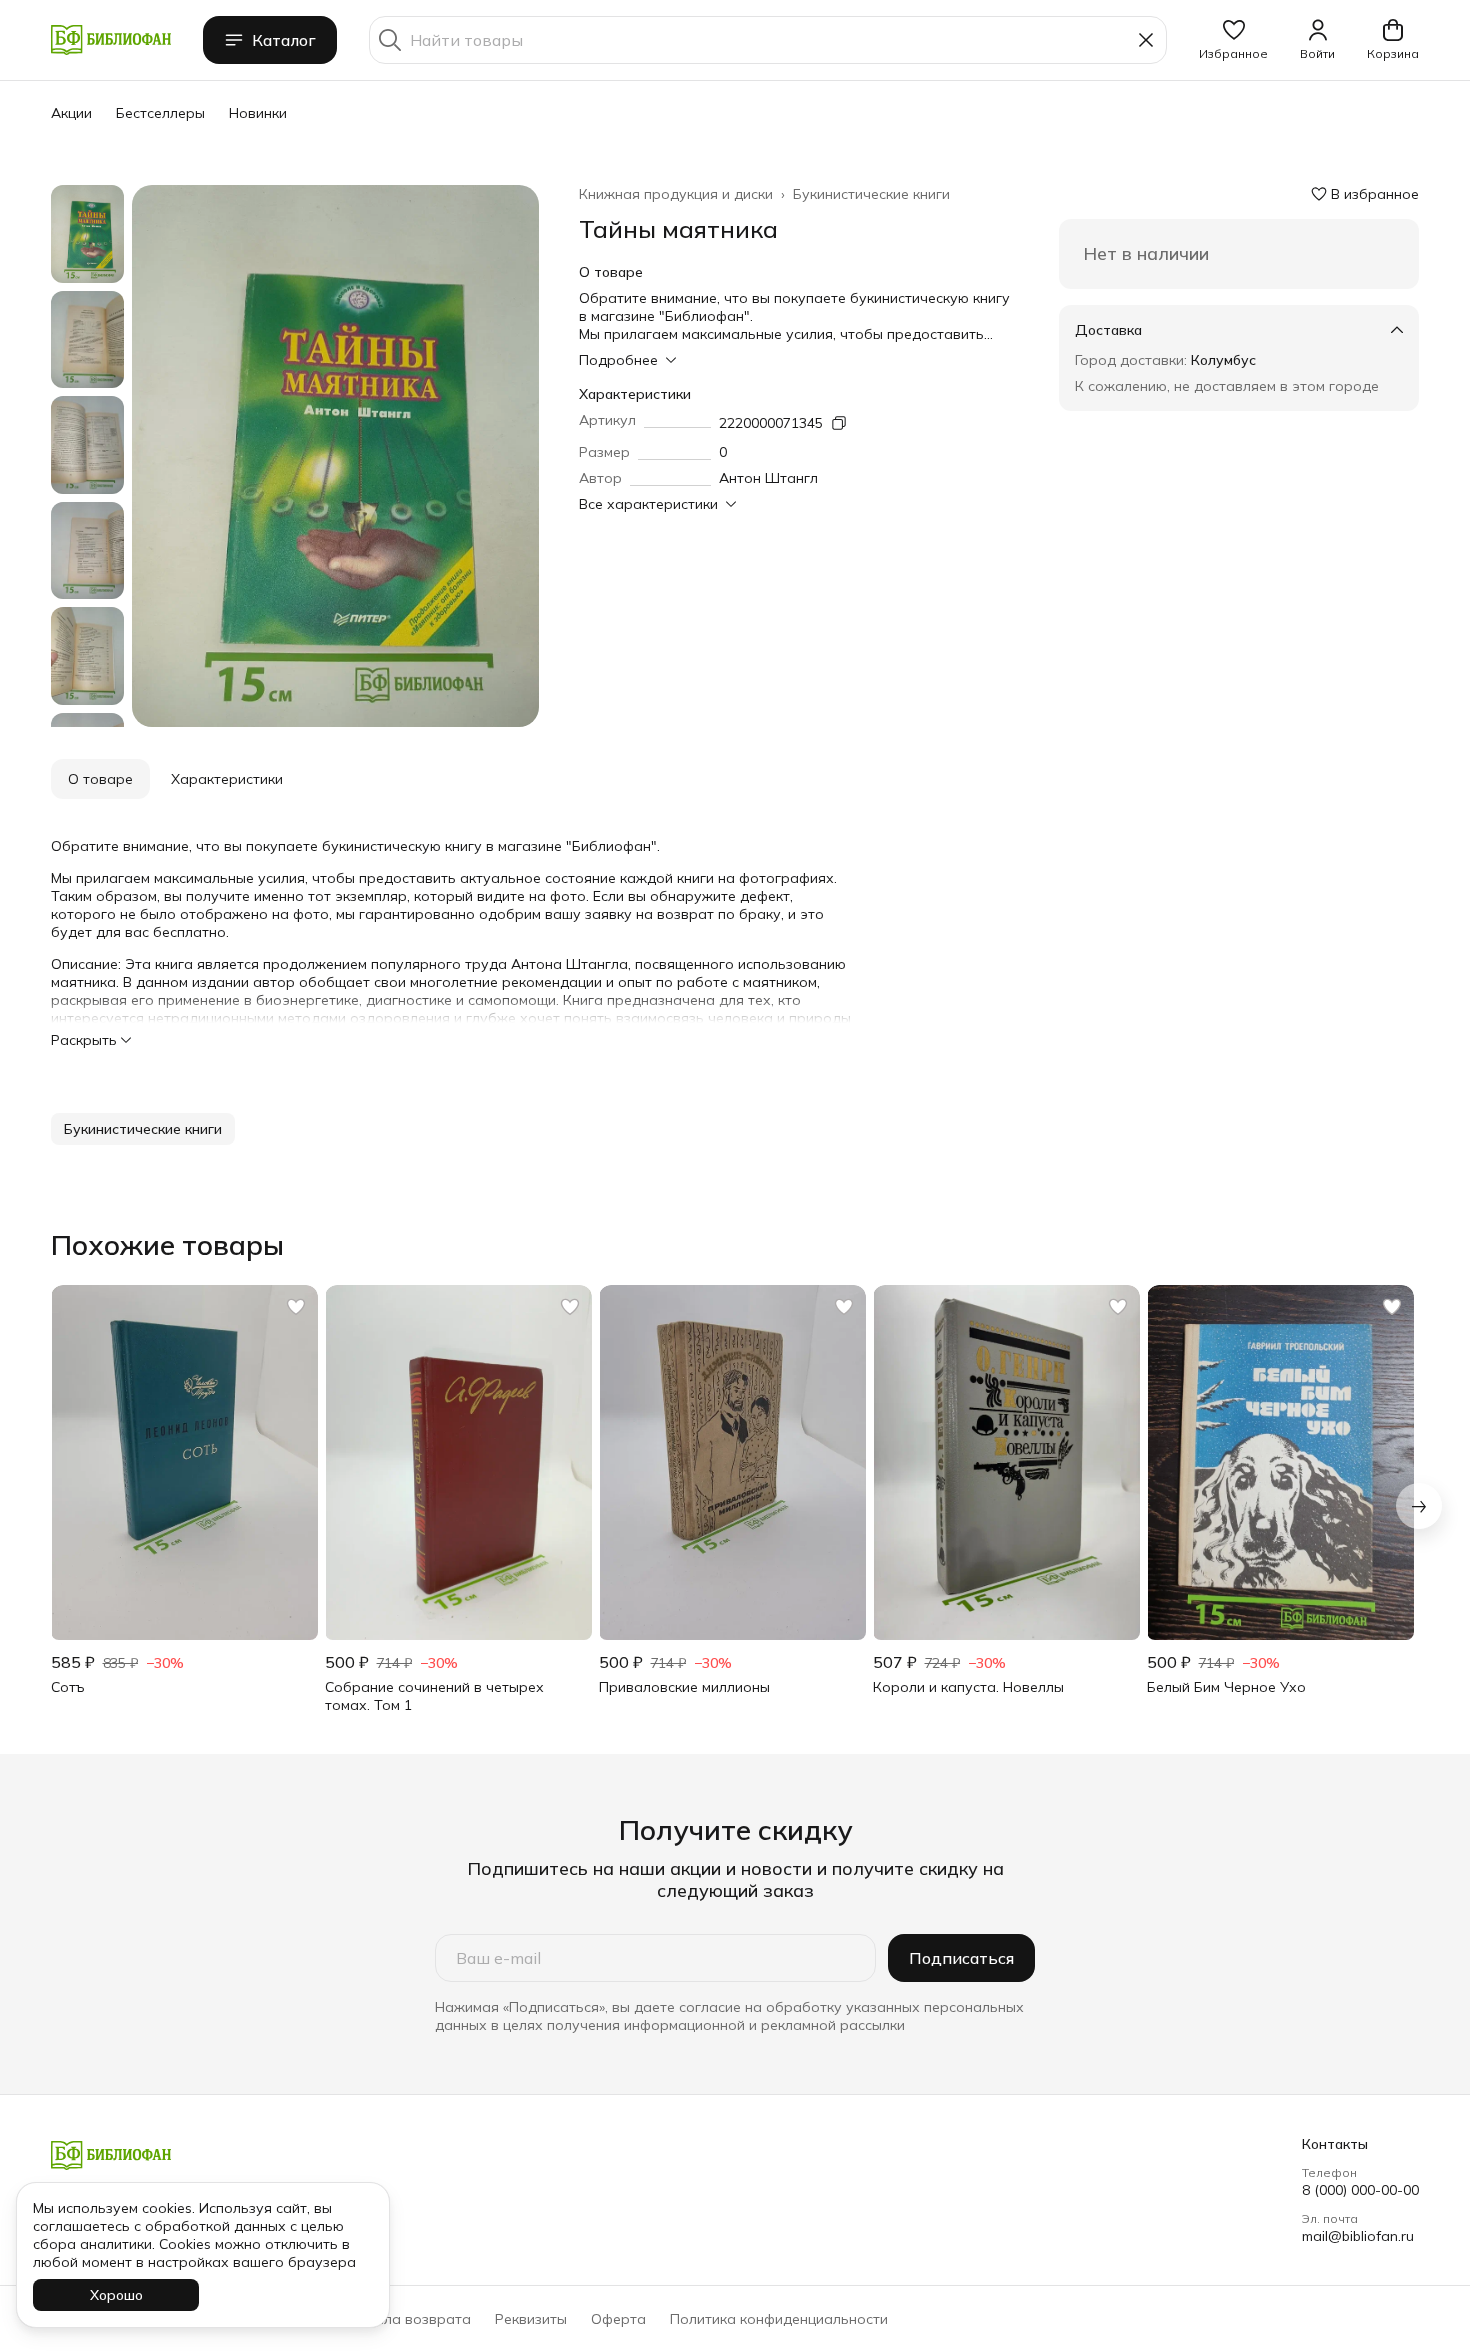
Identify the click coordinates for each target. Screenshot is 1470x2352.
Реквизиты (531, 2319)
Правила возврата (405, 2319)
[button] (1233, 40)
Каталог (284, 40)
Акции (71, 113)
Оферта (618, 2319)
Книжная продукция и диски (676, 194)
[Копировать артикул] (839, 423)
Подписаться (961, 1958)
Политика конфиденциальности (779, 2319)
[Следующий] (1419, 1506)
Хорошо (116, 2295)
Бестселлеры (160, 113)
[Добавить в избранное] (296, 1307)
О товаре (100, 779)
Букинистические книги (871, 194)
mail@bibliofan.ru (1358, 2236)
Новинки (258, 113)
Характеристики (227, 779)
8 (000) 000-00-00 (1360, 2190)
